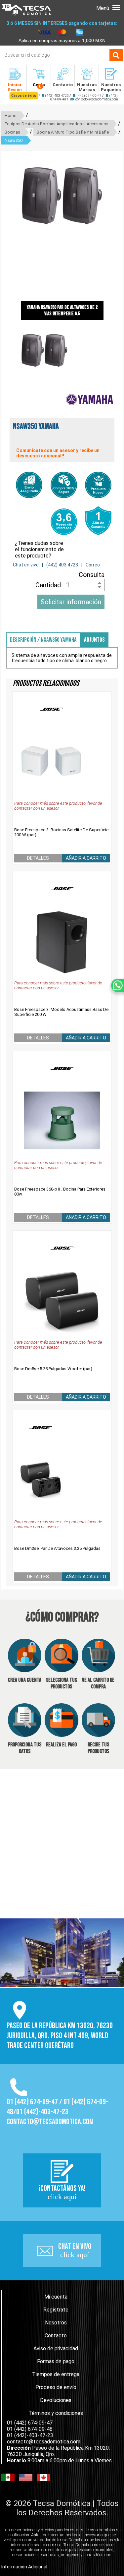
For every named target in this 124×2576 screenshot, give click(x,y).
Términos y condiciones (56, 2413)
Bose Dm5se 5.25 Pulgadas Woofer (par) (53, 1369)
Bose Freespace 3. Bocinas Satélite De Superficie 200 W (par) (61, 832)
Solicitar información (71, 602)
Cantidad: (50, 585)
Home (10, 116)
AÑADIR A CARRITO (86, 858)
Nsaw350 (14, 140)
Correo (93, 565)
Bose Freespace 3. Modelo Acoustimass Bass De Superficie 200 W (61, 1012)
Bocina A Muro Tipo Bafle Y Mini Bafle (73, 132)
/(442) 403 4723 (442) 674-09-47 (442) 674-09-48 (64, 97)
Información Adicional (24, 2567)
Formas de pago (56, 2361)
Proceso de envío (56, 2387)
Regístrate (56, 2310)
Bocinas (12, 132)
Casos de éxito (24, 96)
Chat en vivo (26, 565)
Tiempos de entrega (56, 2374)
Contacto (56, 2336)
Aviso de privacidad (56, 2348)
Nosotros (56, 2323)
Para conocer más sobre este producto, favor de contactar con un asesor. (58, 806)
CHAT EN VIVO (75, 2250)
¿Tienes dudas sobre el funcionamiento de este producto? (39, 549)
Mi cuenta (56, 2297)
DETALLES (38, 858)
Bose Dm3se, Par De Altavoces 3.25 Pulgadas (57, 1548)
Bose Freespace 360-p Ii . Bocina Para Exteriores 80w (60, 1192)
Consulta (92, 575)
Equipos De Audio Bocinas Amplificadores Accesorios (57, 124)
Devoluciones (56, 2400)
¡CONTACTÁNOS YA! (62, 2192)
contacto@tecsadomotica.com (97, 99)
